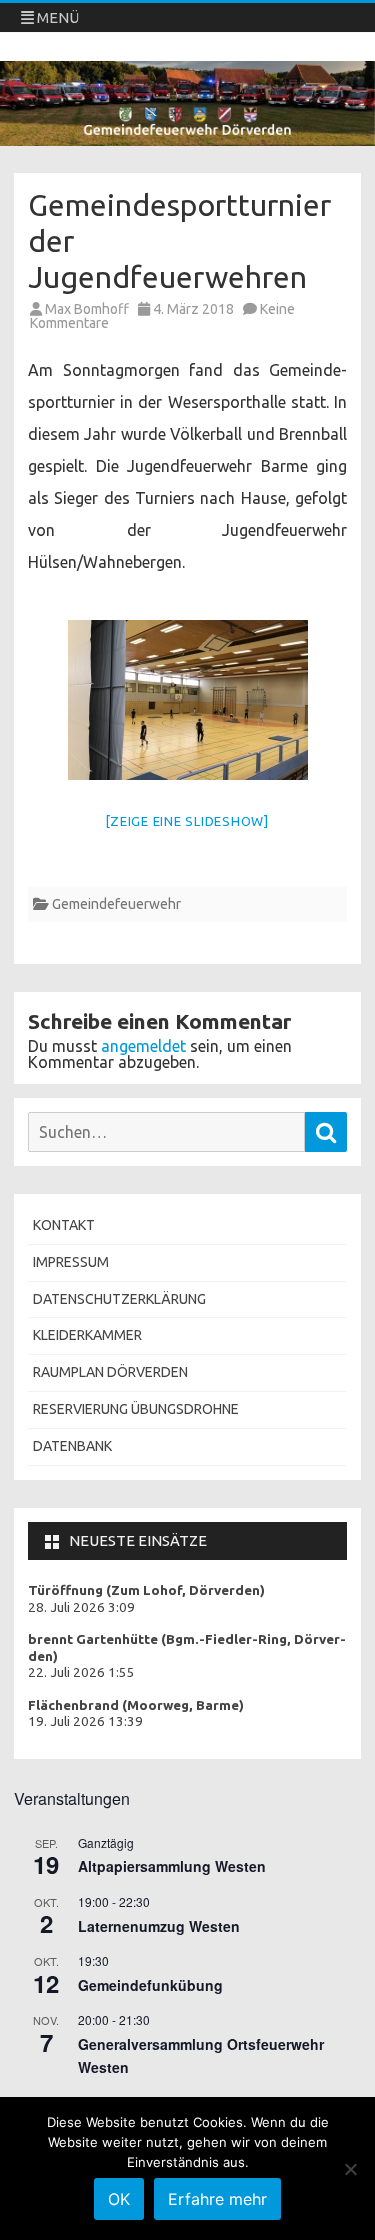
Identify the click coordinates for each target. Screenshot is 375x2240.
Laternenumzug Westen (159, 1926)
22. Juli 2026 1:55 (81, 1672)
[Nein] (350, 2169)
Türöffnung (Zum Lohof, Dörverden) (146, 1590)
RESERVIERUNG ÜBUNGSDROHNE (136, 1409)
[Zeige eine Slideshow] (187, 821)
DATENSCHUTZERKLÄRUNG (119, 1299)
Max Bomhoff (87, 309)
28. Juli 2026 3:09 (81, 1607)
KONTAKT (64, 1225)
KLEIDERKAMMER (87, 1335)
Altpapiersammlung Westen (172, 1866)
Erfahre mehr (217, 2199)
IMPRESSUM (71, 1262)
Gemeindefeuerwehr (116, 904)
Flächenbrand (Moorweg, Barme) (136, 1705)
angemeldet (143, 1046)
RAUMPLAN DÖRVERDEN (110, 1372)
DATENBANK (72, 1446)
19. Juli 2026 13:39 (85, 1721)
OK (119, 2199)
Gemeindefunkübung (150, 1985)
